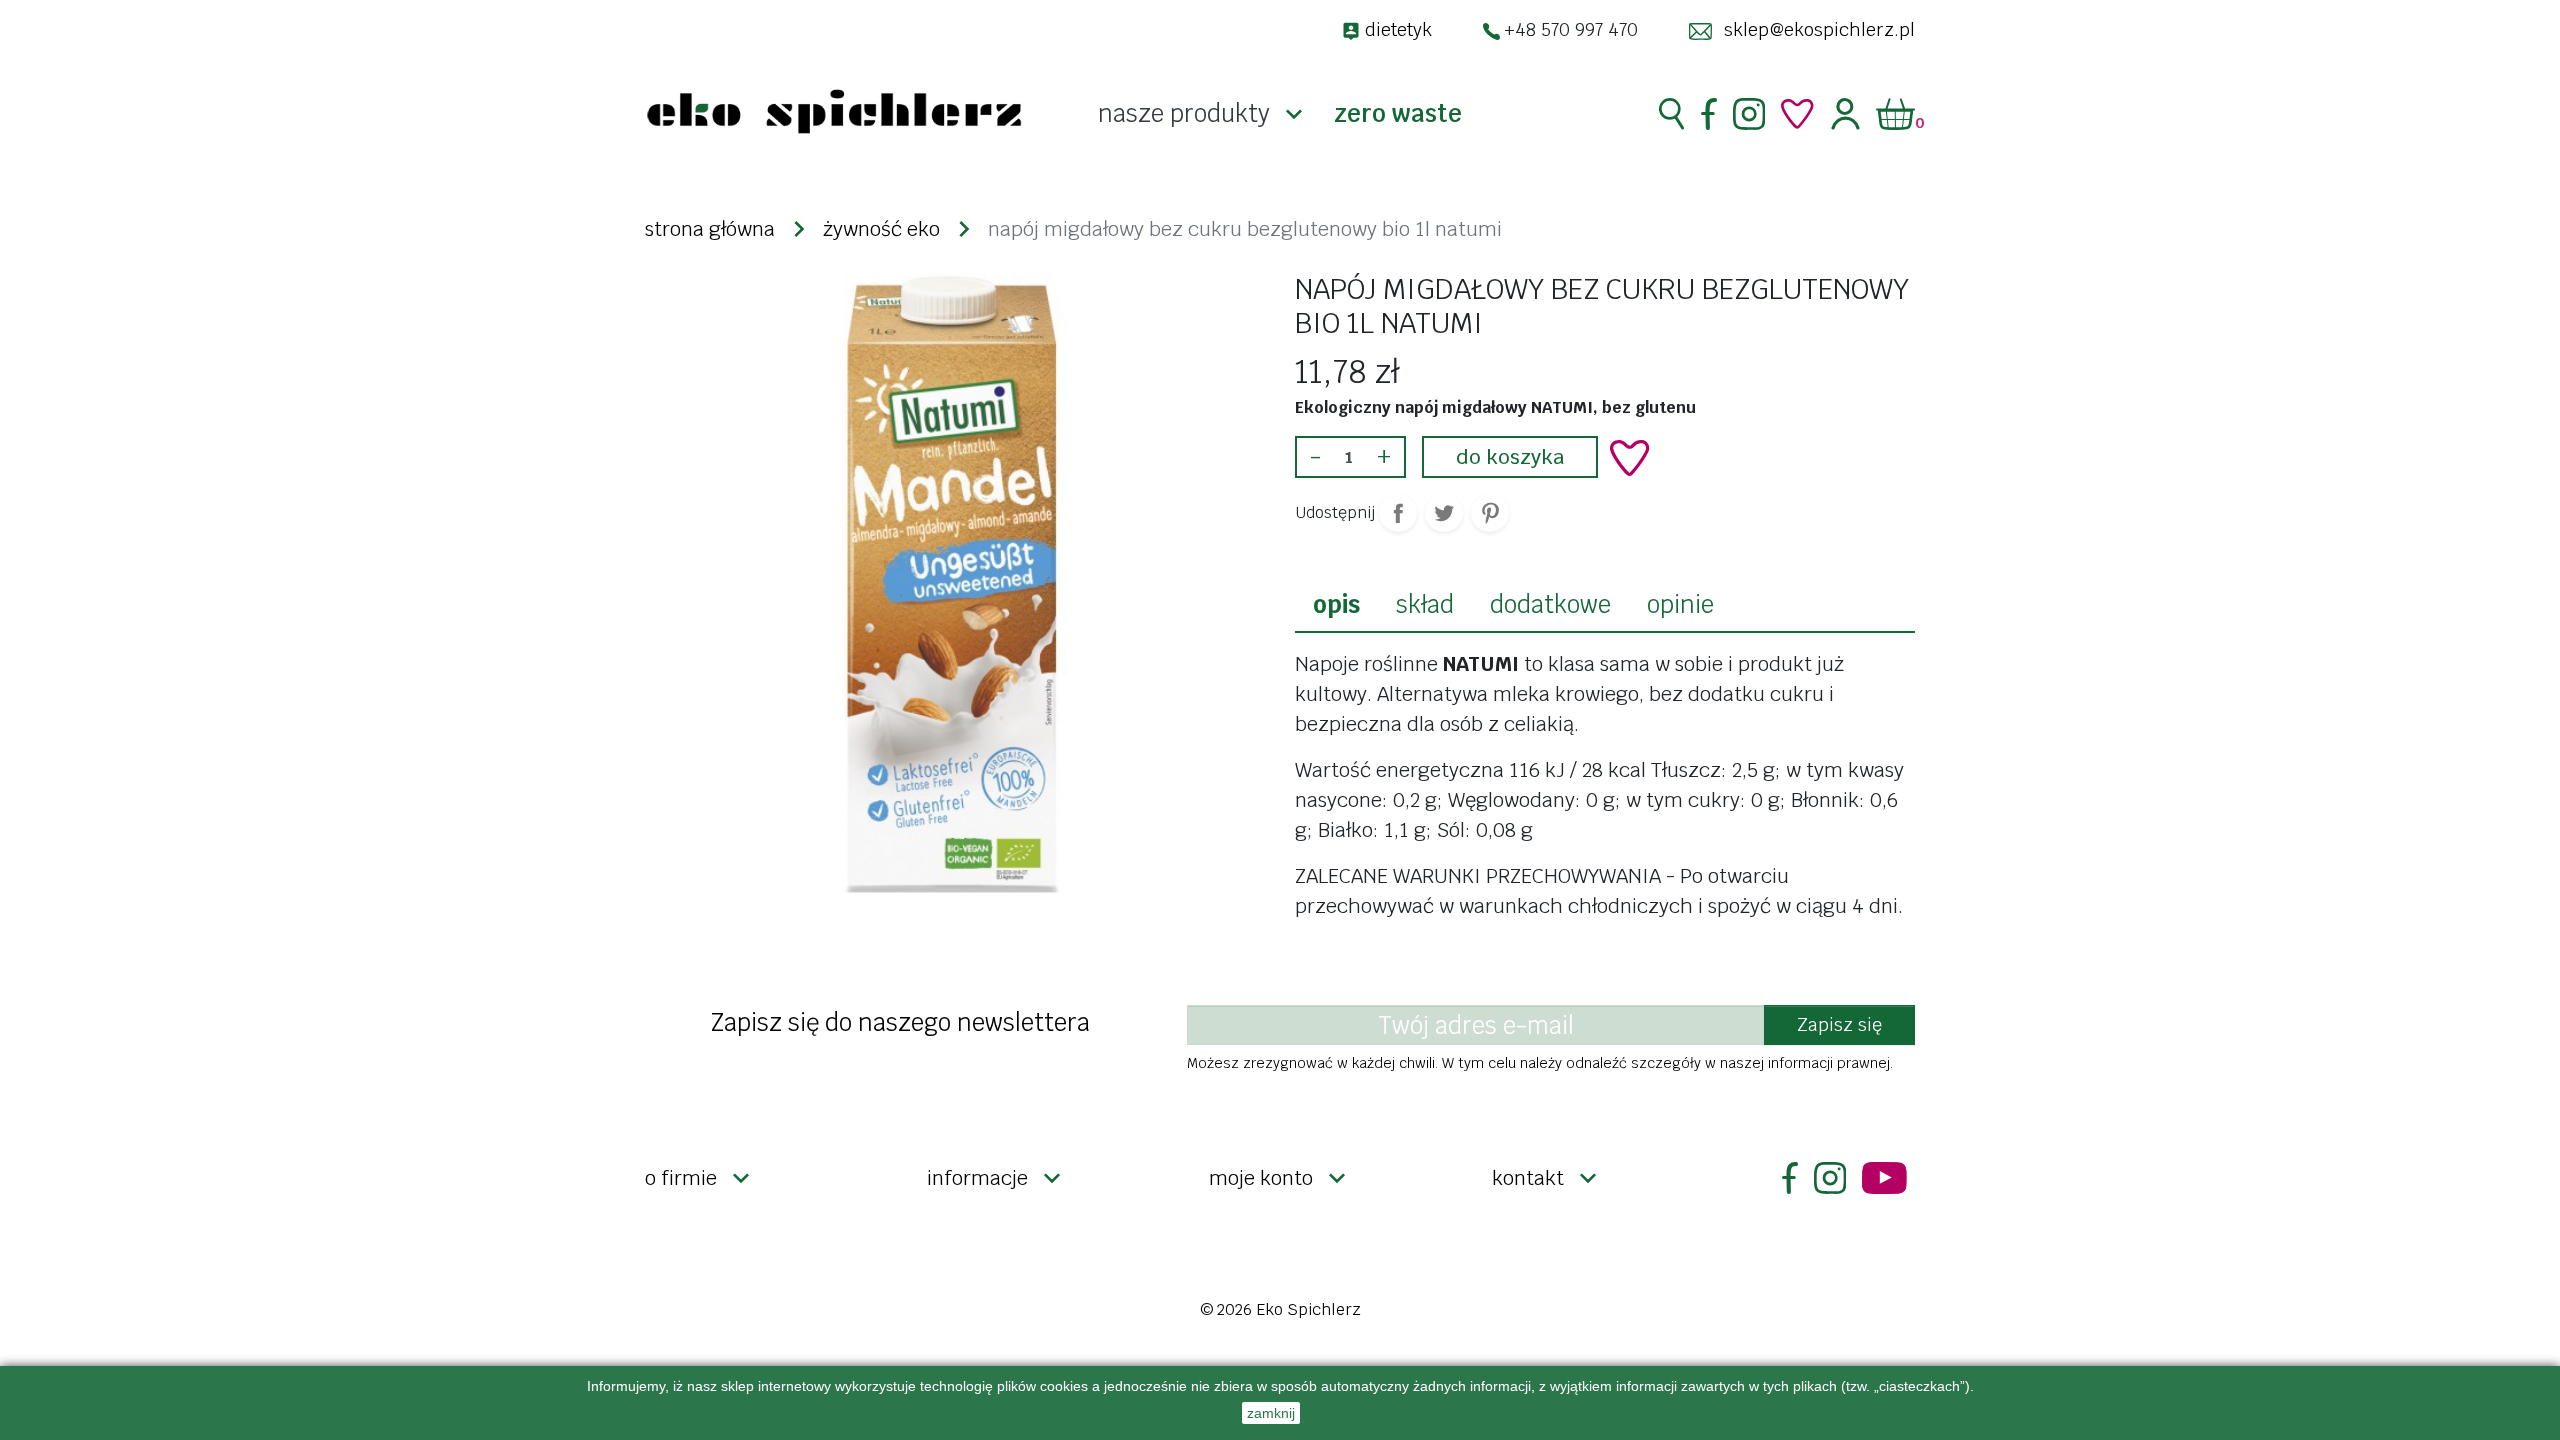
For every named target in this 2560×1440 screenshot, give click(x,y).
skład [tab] (1425, 604)
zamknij (1271, 1413)
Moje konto (1261, 1178)
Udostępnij (1398, 513)
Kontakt (1528, 1178)
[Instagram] (1749, 114)
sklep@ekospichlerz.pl (1819, 29)
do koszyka (1510, 457)
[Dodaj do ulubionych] (1630, 458)
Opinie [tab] (1680, 604)
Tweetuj (1444, 513)
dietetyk (1398, 29)
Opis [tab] (1336, 604)
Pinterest (1490, 513)
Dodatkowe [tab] (1550, 604)
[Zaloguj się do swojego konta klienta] (1845, 114)
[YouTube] (1884, 1178)
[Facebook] (1709, 114)
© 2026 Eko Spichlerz (1280, 1309)
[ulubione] (1798, 114)
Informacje (977, 1178)
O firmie (681, 1178)
